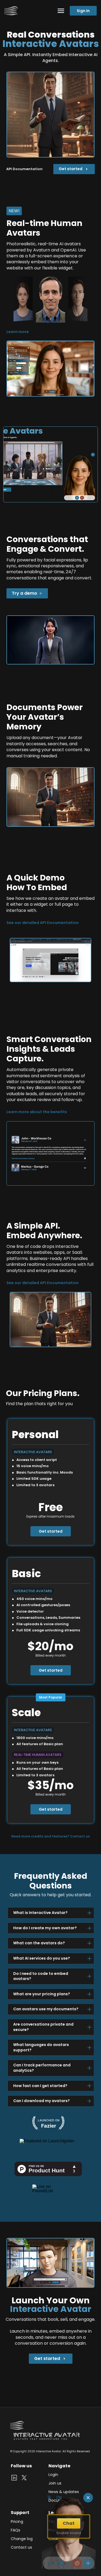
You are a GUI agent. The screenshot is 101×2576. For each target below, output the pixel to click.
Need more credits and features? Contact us (50, 1836)
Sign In (83, 11)
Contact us (21, 2547)
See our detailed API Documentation (43, 923)
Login (53, 2475)
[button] (31, 319)
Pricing (17, 2522)
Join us (55, 2483)
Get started (51, 1531)
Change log (22, 2539)
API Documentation (24, 169)
